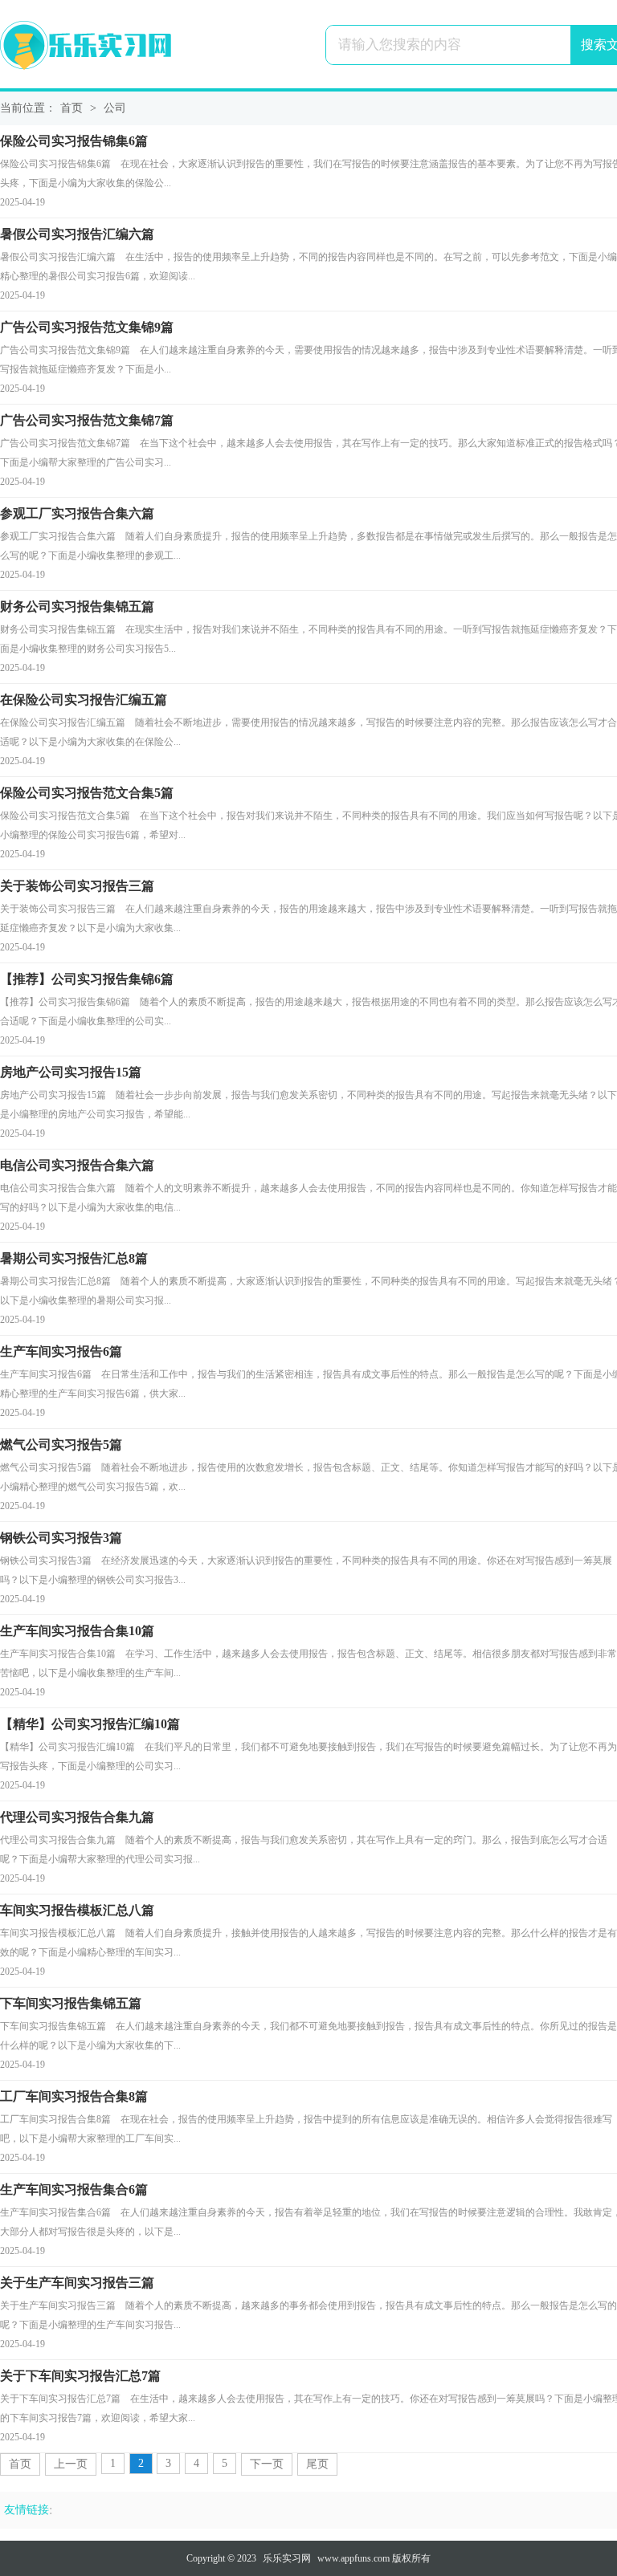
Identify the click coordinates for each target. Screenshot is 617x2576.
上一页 (71, 2464)
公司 (115, 108)
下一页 (267, 2464)
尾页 (317, 2464)
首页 (72, 108)
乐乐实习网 (287, 2558)
